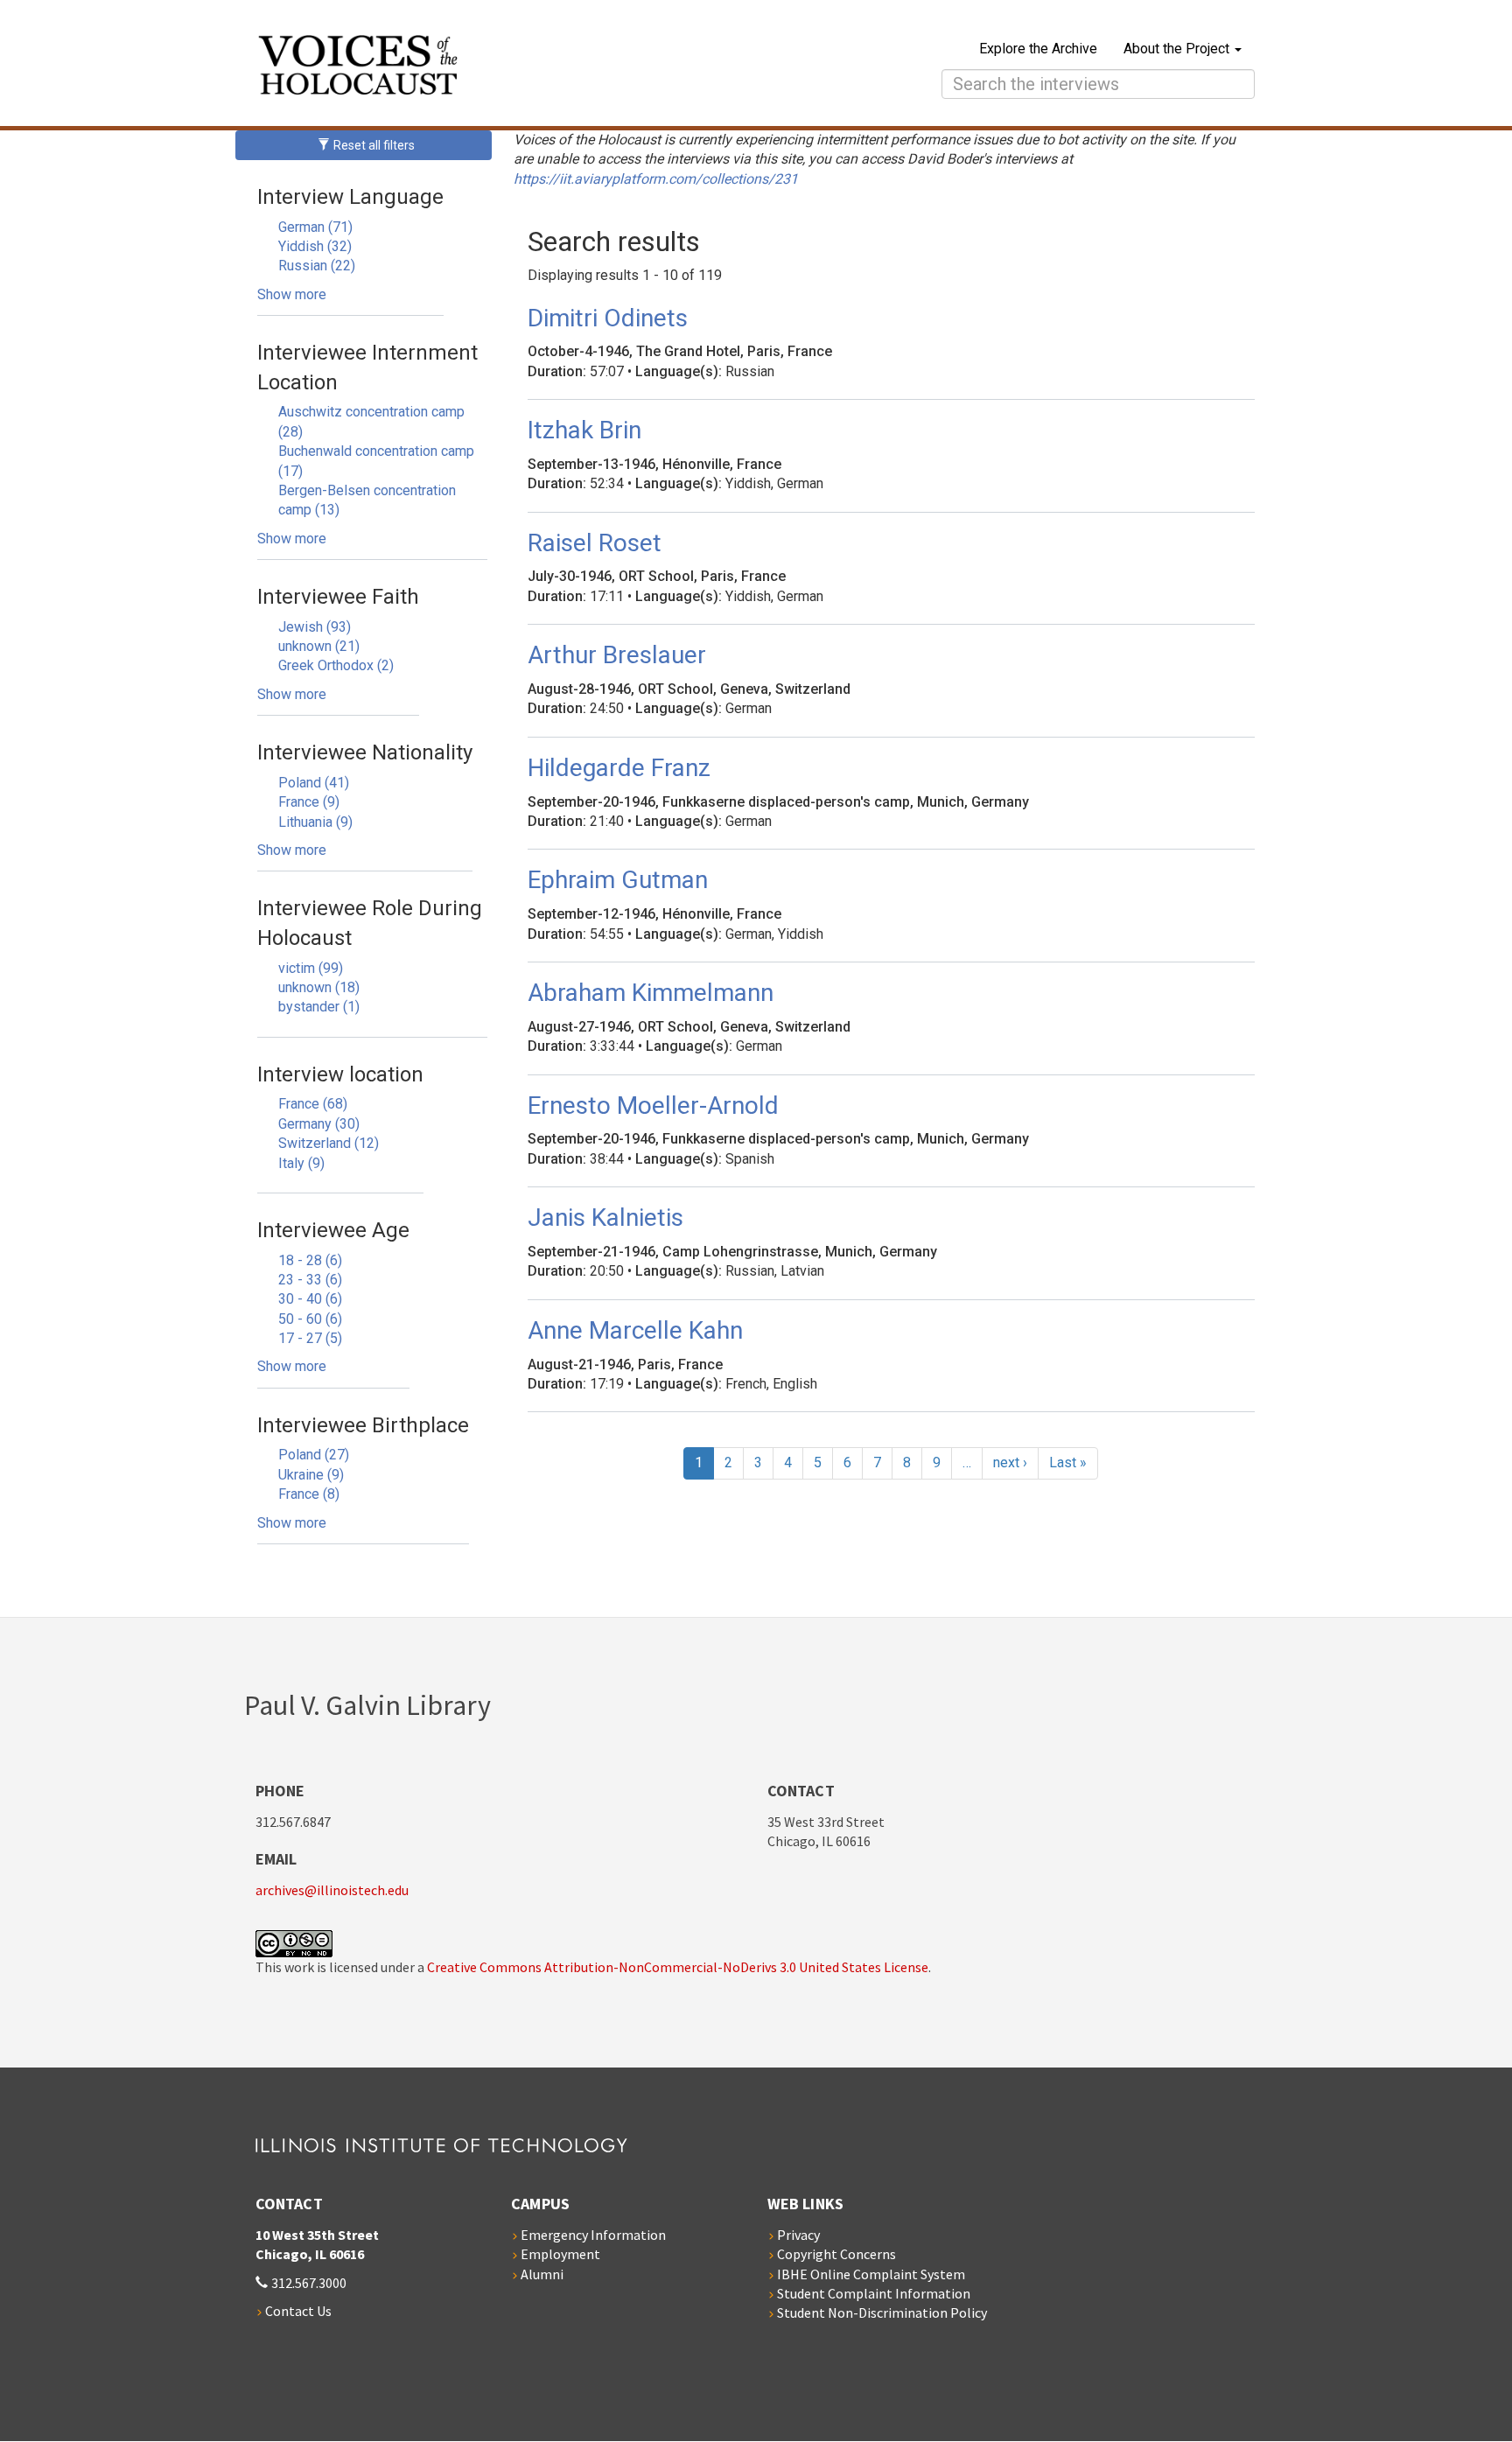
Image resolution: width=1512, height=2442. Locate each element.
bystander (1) (319, 1007)
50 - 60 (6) (310, 1319)
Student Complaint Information (874, 2293)
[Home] (512, 67)
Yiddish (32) (315, 246)
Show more (292, 294)
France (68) (313, 1104)
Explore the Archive (1038, 49)
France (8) (309, 1494)
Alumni (542, 2274)
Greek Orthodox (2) (336, 665)
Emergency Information (593, 2235)
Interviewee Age (333, 1230)
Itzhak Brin (584, 430)
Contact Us (298, 2311)
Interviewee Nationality (365, 752)
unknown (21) (319, 646)
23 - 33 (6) (310, 1280)
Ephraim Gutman (618, 880)
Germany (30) (319, 1124)
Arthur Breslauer (617, 655)
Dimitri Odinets (608, 318)
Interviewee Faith (338, 597)
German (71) (315, 227)
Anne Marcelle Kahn (635, 1330)
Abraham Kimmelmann (651, 993)
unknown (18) (319, 987)
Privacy (798, 2235)
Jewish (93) (315, 627)
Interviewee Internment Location (367, 367)
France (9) (309, 802)
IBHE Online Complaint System (871, 2274)
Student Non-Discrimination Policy (882, 2313)
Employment (560, 2254)
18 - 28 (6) (310, 1260)
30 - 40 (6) (310, 1299)
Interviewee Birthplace (363, 1425)
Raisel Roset (595, 543)
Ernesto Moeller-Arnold (653, 1106)
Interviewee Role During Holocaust (370, 923)
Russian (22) (317, 266)
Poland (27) (314, 1455)
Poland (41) (314, 783)
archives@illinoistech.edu (332, 1890)
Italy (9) (301, 1163)
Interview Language (350, 197)
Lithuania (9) (315, 822)
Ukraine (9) (311, 1475)
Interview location (340, 1074)
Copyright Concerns (836, 2254)
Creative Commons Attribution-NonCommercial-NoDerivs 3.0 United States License (678, 1967)
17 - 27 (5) (310, 1338)
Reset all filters (373, 145)
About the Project (1178, 49)
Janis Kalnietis (605, 1218)
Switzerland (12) (329, 1143)
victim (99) (311, 968)
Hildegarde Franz (619, 768)
